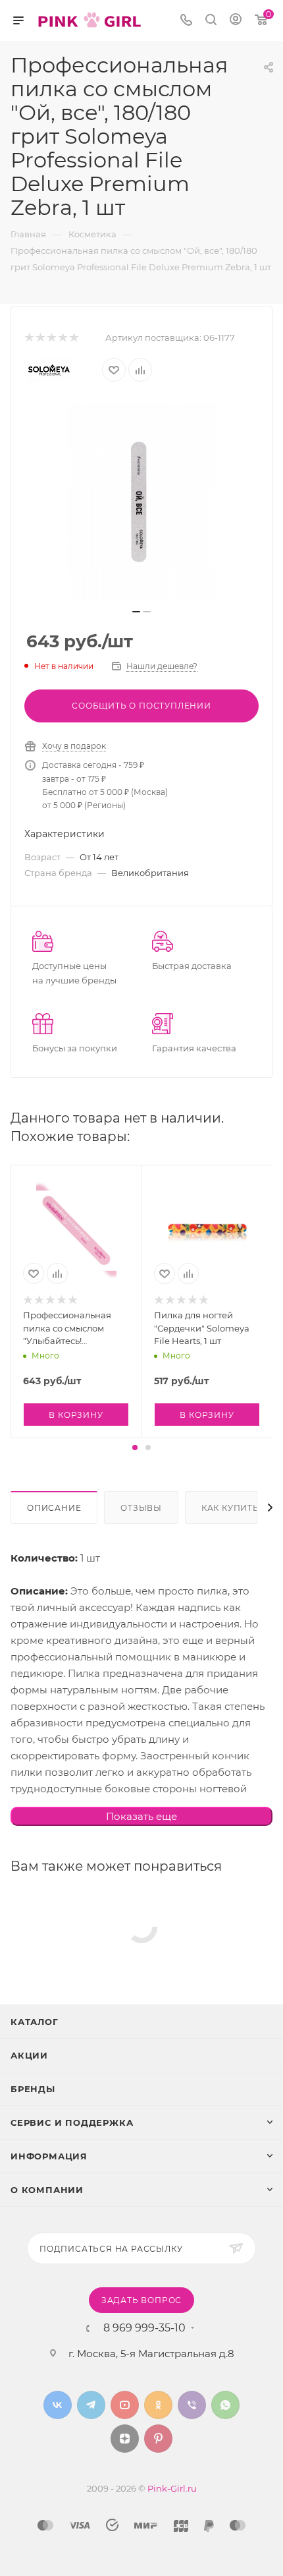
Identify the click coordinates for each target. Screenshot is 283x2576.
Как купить (230, 1508)
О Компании (47, 2190)
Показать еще (141, 1816)
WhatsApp (225, 2405)
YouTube (125, 2405)
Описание (54, 1508)
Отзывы (141, 1508)
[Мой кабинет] (236, 21)
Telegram (91, 2405)
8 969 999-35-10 (144, 2328)
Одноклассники (158, 2405)
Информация (49, 2156)
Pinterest (158, 2439)
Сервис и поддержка (72, 2122)
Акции (29, 2055)
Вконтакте (58, 2405)
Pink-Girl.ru (172, 2488)
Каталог (35, 2022)
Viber (192, 2405)
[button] (135, 1448)
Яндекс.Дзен (125, 2439)
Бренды (33, 2089)
